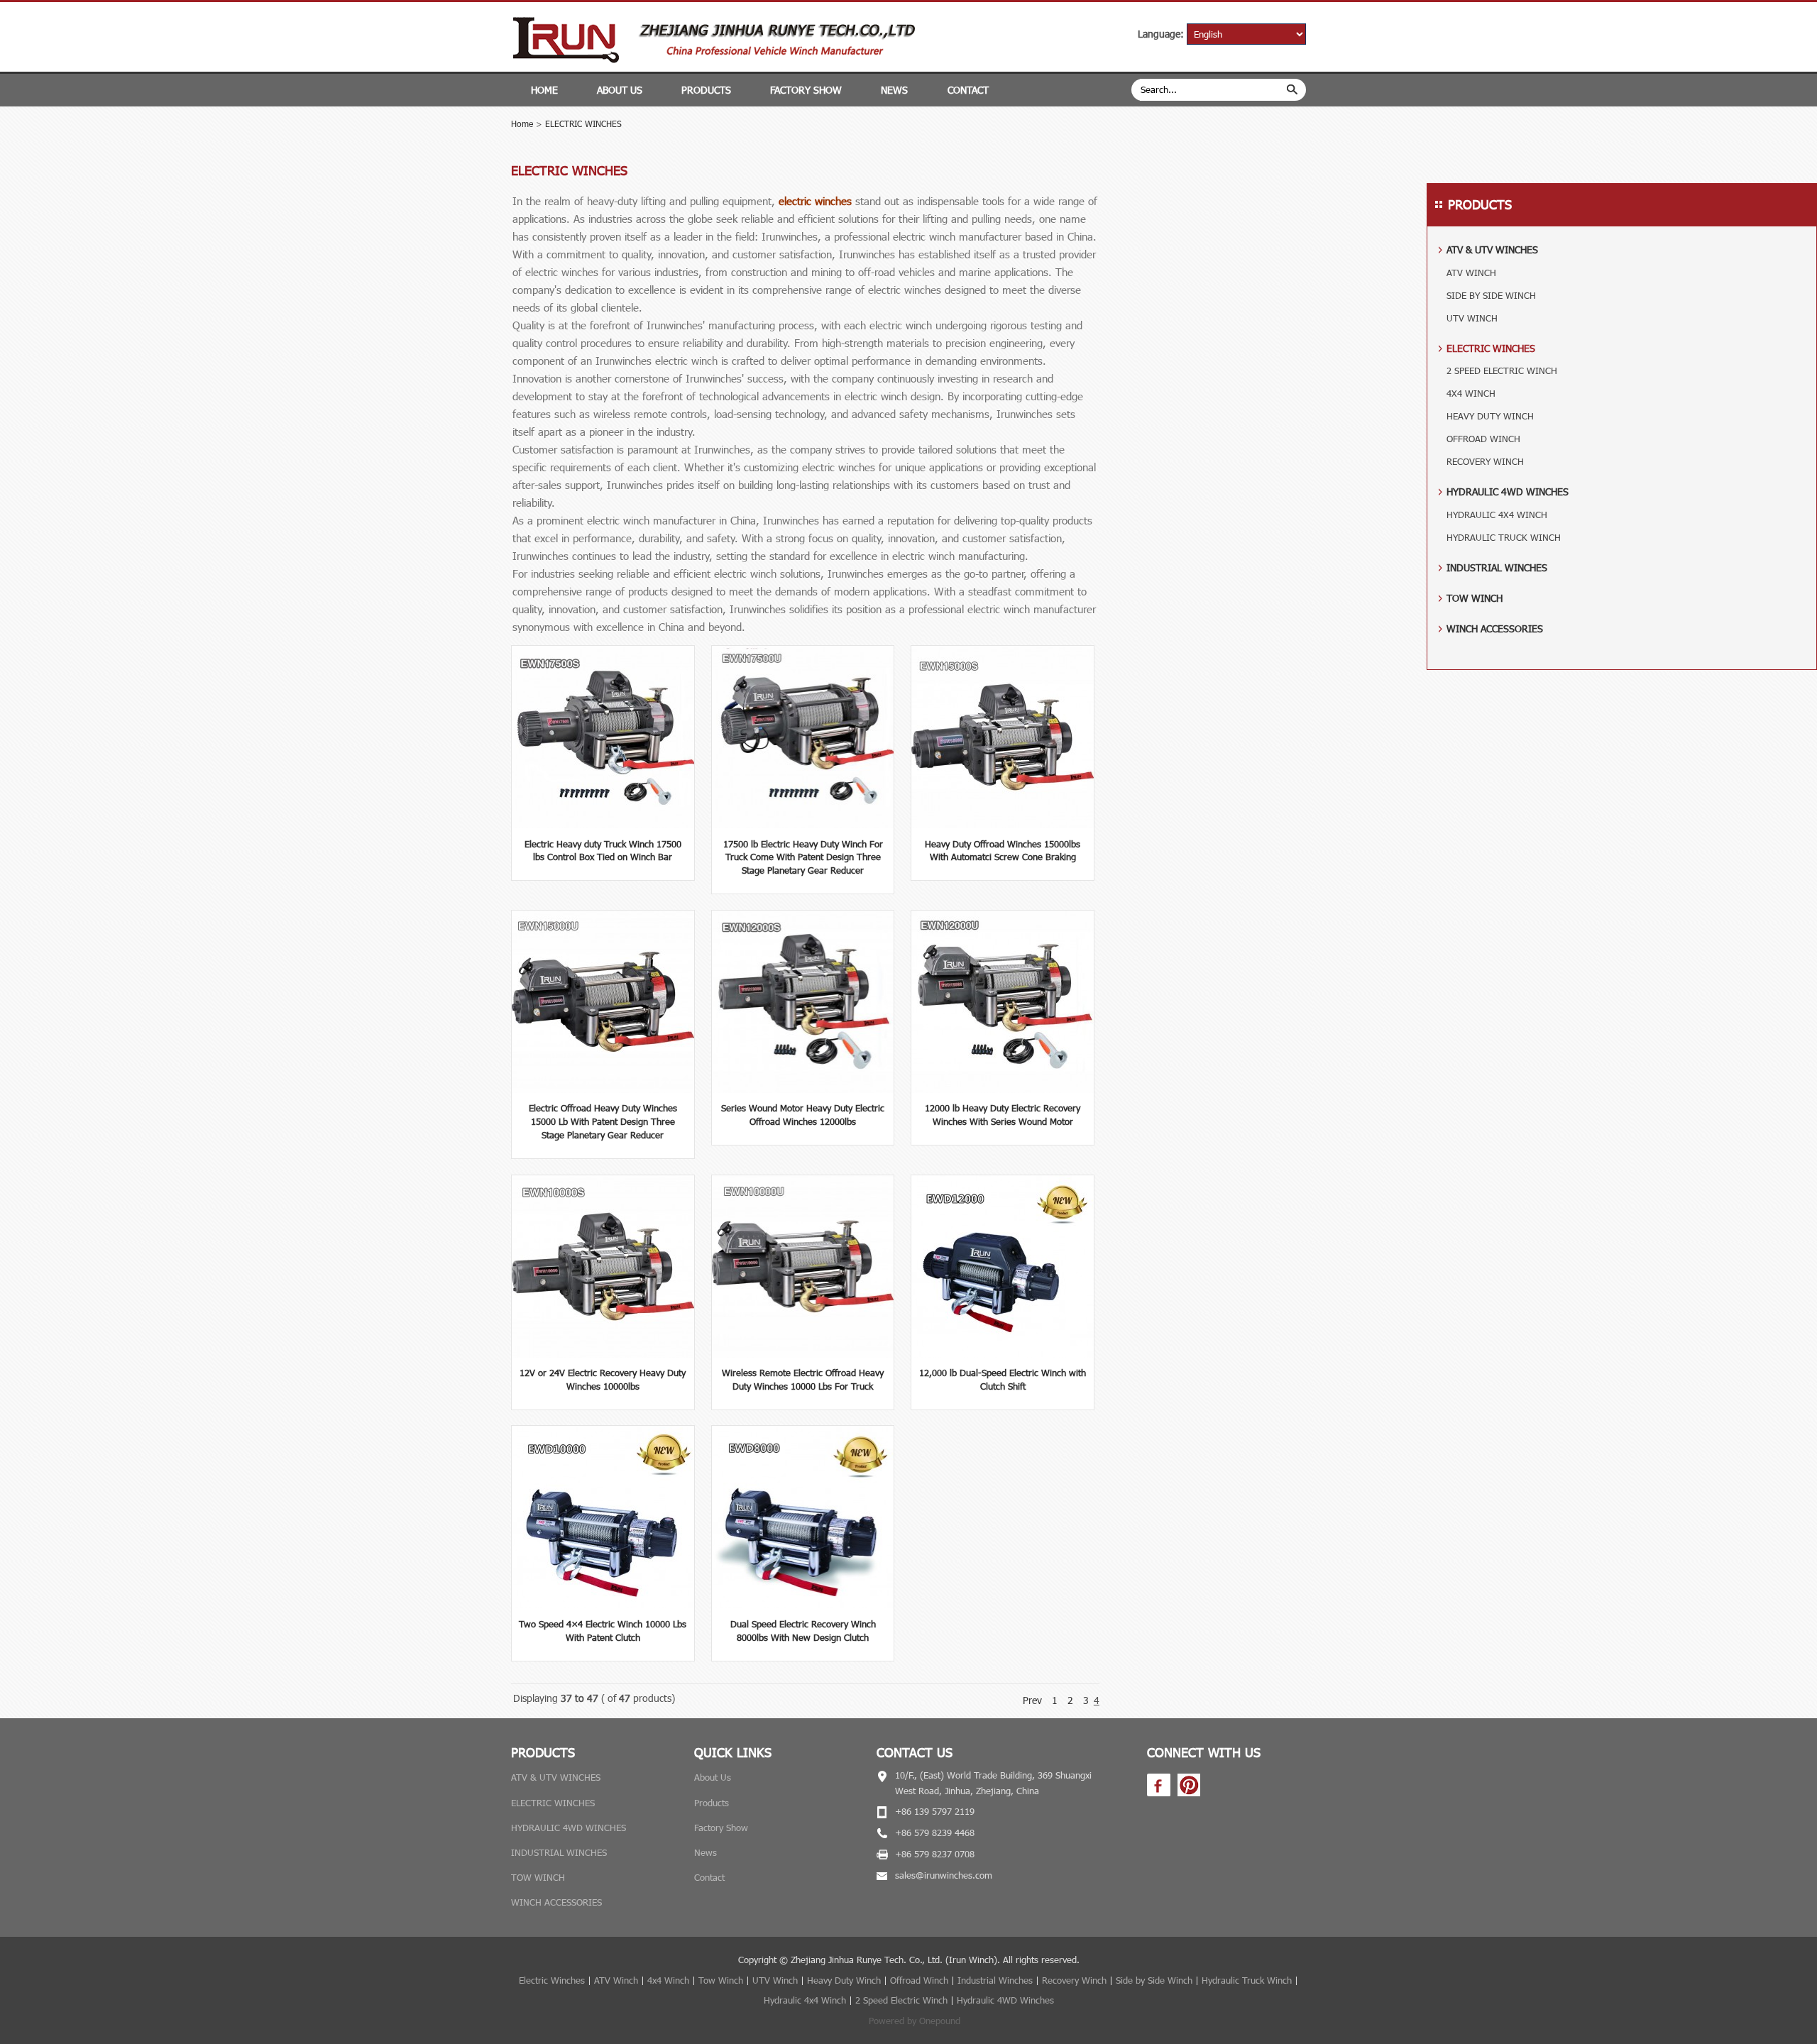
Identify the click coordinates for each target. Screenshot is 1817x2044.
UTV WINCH (1472, 318)
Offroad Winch (919, 1980)
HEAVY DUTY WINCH (1490, 416)
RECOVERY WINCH (1485, 461)
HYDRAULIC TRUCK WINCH (1504, 537)
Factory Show (806, 90)
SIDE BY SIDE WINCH (1491, 295)
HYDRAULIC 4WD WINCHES (1508, 491)
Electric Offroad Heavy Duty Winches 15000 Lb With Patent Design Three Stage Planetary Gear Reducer (603, 1121)
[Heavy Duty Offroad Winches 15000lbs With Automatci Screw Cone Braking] (1003, 825)
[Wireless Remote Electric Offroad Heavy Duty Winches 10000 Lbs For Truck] (803, 1354)
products (706, 90)
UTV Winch (775, 1980)
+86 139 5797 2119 (935, 1811)
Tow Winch (721, 1980)
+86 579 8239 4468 (935, 1833)
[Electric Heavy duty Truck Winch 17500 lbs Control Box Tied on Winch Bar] (603, 825)
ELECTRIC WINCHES (583, 123)
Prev (1032, 1700)
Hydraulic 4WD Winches (1005, 2000)
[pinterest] (1189, 1793)
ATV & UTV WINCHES (1492, 249)
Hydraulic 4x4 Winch (805, 2000)
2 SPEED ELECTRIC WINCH (1502, 370)
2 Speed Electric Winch (901, 2000)
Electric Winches (552, 1980)
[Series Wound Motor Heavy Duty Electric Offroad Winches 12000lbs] (803, 1089)
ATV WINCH (1471, 273)
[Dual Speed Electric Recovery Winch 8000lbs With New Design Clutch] (803, 1605)
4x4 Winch (668, 1980)
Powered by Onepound (915, 2021)
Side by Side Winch (1154, 1980)
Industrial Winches (995, 1980)
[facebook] (1159, 1793)
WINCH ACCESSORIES (1495, 628)
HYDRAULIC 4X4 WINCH (1497, 515)
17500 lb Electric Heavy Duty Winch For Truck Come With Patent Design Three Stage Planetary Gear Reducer (803, 857)
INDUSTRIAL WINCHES (1497, 567)
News (894, 90)
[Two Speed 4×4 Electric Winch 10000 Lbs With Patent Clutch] (603, 1605)
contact (968, 90)
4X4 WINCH (1471, 393)
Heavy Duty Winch (844, 1980)
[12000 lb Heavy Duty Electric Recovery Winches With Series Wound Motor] (1003, 1089)
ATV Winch (616, 1980)
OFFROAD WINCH (1483, 439)
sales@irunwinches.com (944, 1875)
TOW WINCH (1475, 598)
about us (620, 90)
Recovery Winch (1074, 1980)
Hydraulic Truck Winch (1247, 1980)
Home (544, 90)
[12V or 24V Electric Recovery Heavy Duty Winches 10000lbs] (603, 1354)
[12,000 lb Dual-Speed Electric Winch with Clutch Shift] (1003, 1354)
